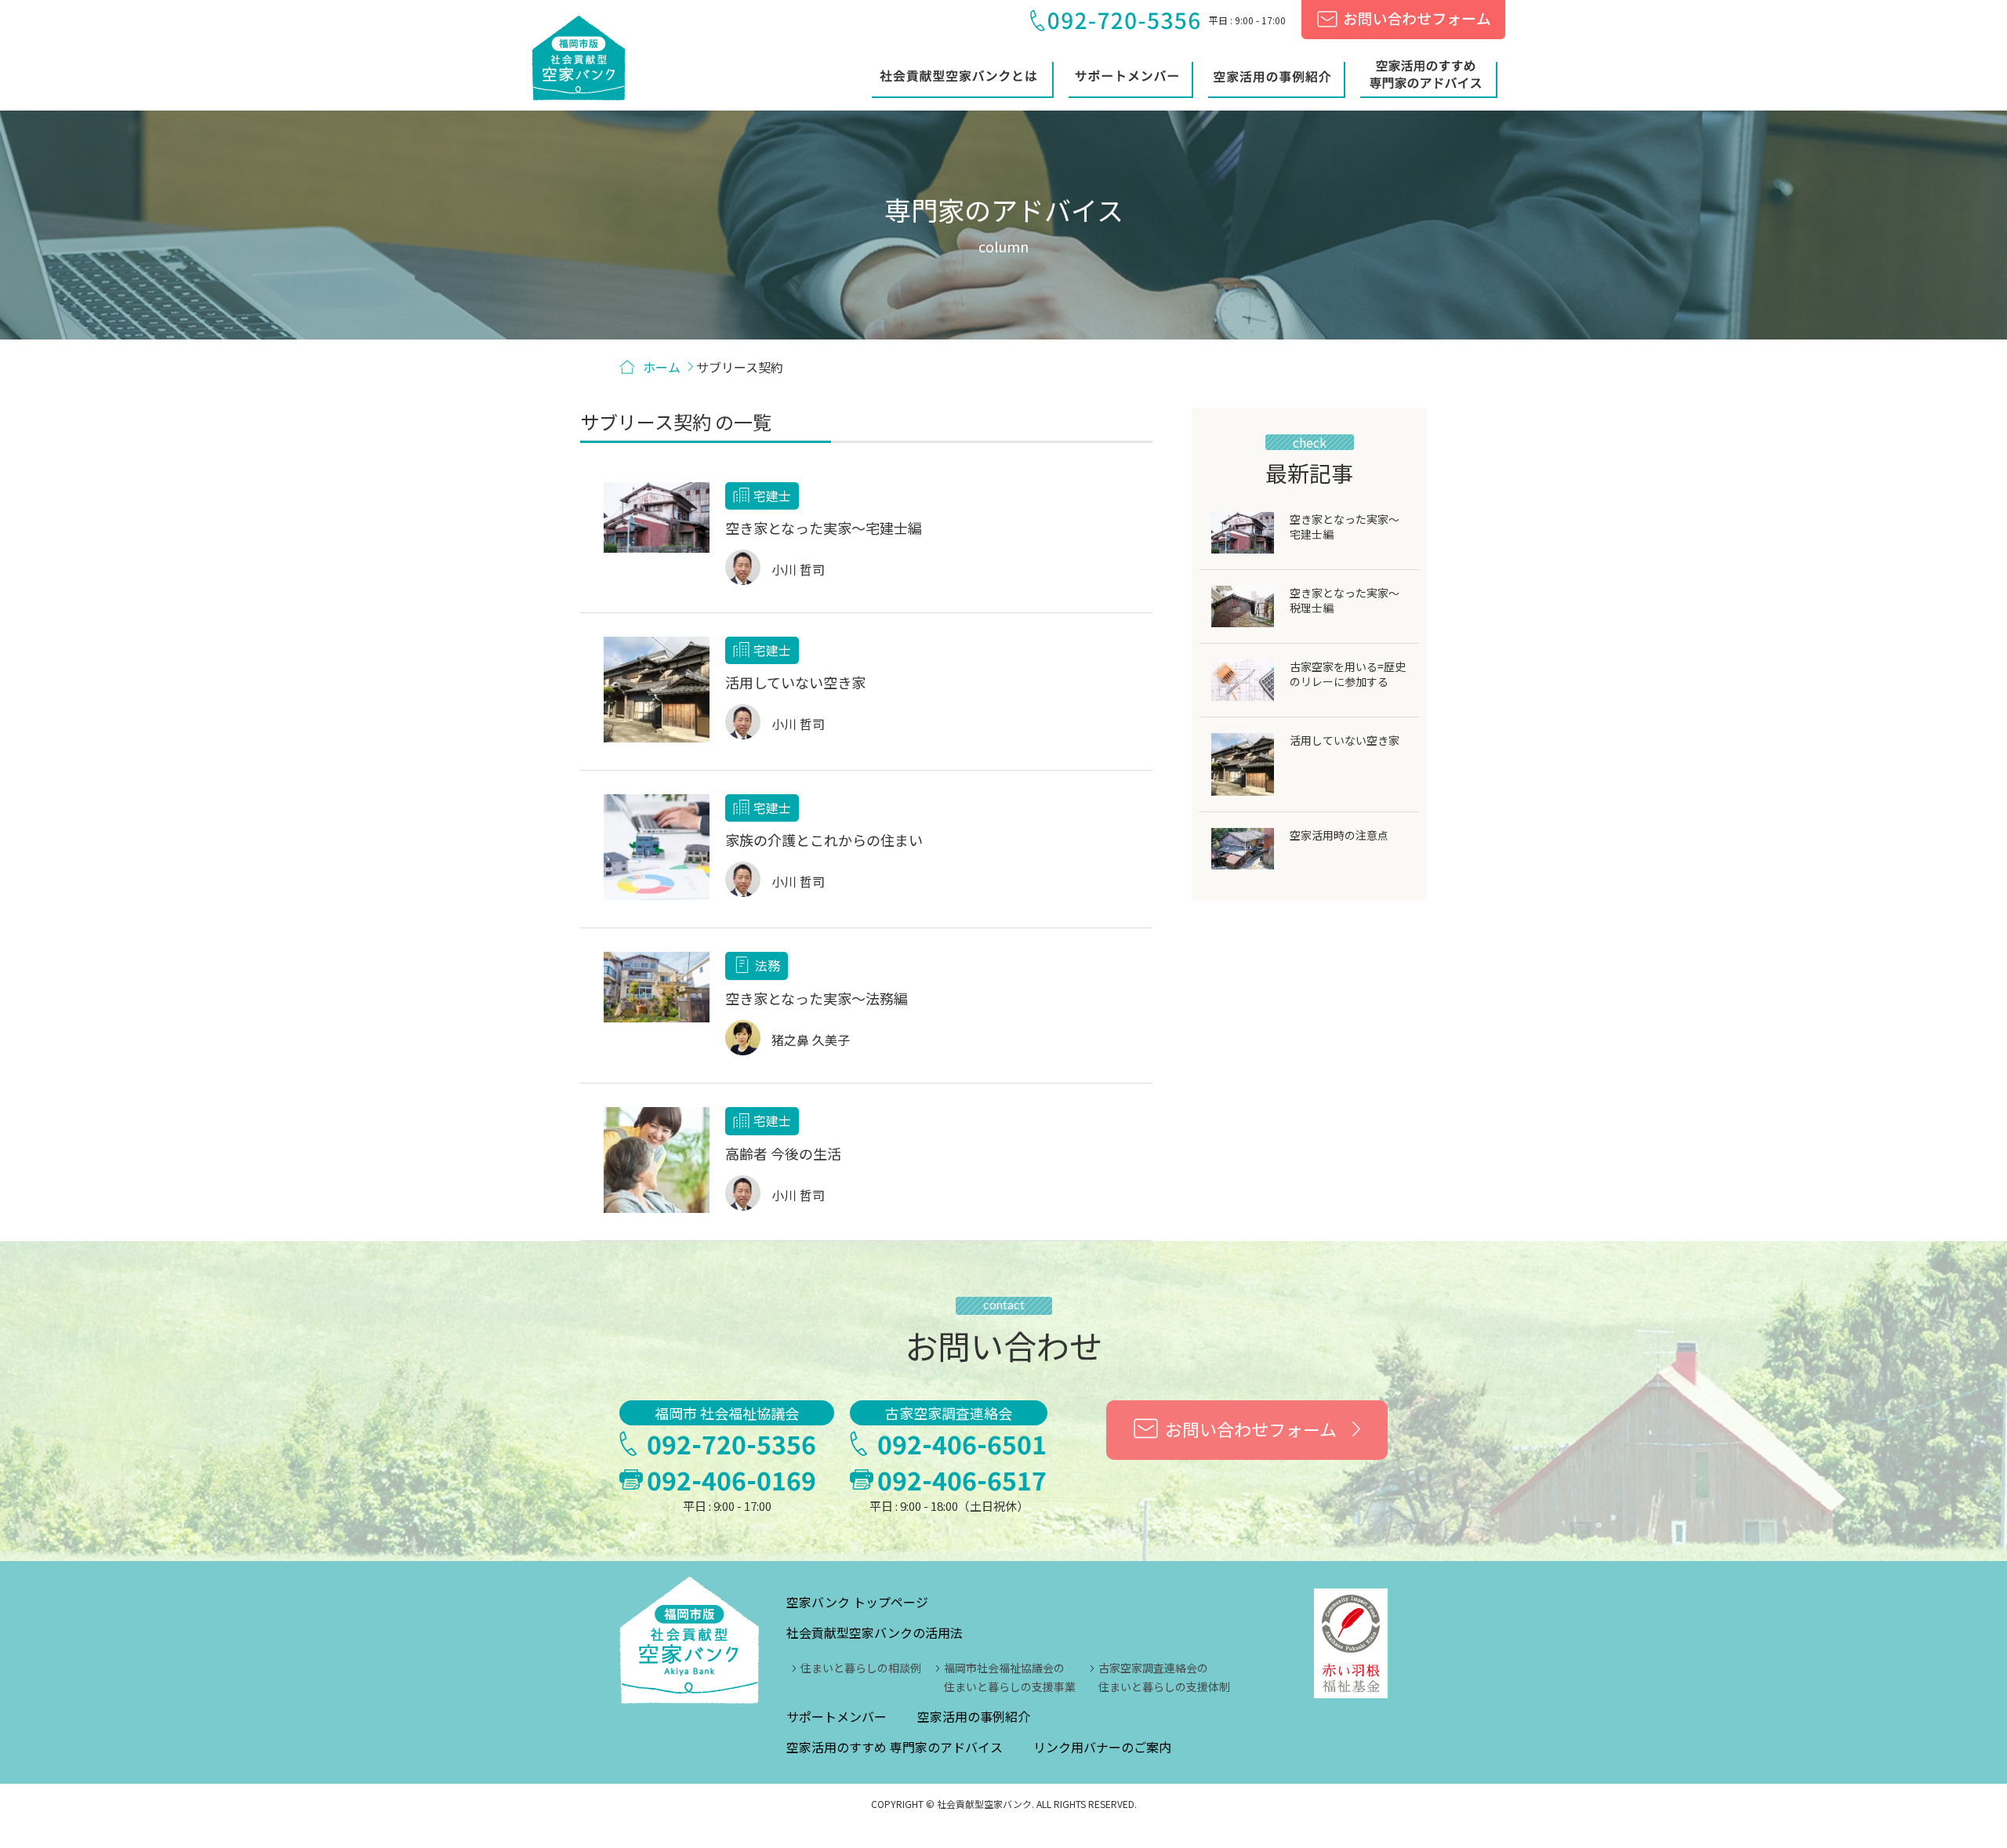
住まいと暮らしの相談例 (861, 1668)
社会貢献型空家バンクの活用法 (875, 1632)
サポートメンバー (837, 1716)
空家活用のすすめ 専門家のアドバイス (895, 1747)
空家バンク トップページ (857, 1602)
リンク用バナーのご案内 (1102, 1747)
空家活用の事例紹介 (974, 1716)
